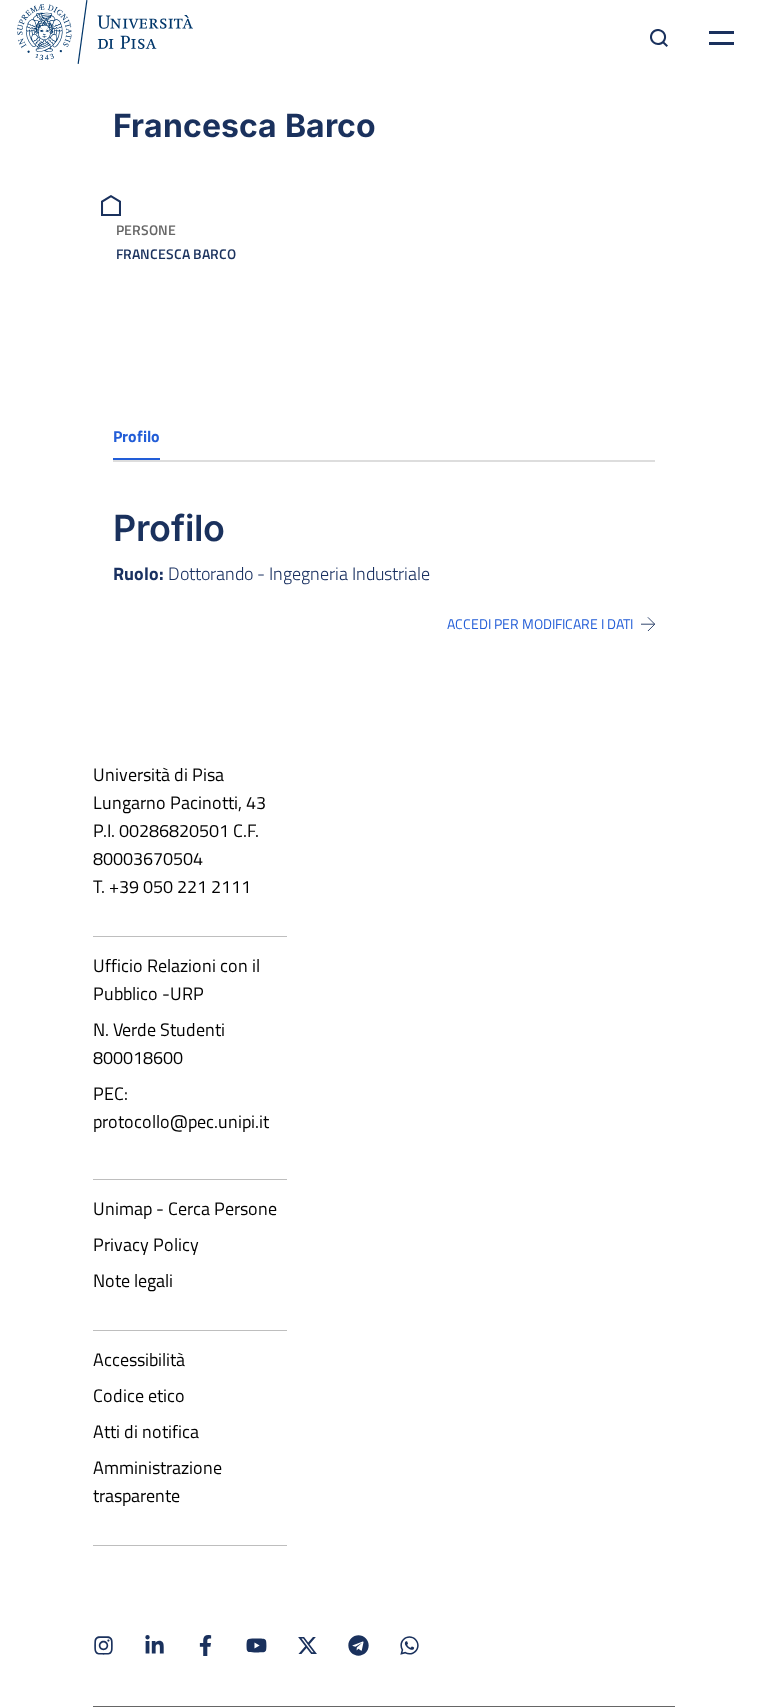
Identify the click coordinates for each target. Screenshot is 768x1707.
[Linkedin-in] (154, 1645)
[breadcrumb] (113, 203)
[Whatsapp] (409, 1645)
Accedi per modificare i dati (540, 624)
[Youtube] (256, 1645)
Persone (146, 229)
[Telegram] (358, 1645)
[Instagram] (103, 1645)
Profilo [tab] (136, 436)
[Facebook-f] (205, 1645)
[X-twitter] (307, 1645)
